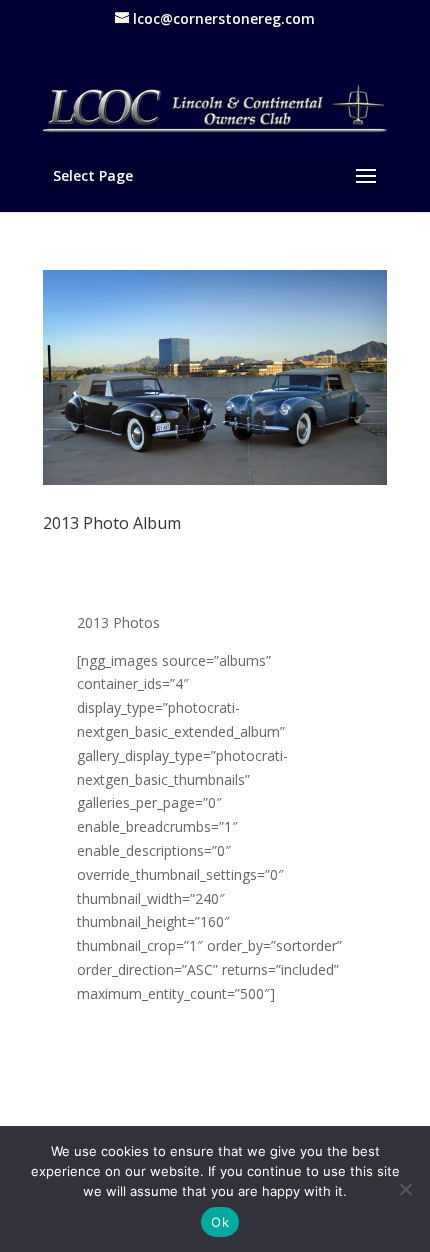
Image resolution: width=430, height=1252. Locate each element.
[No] (405, 1189)
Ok (220, 1222)
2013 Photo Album (112, 523)
